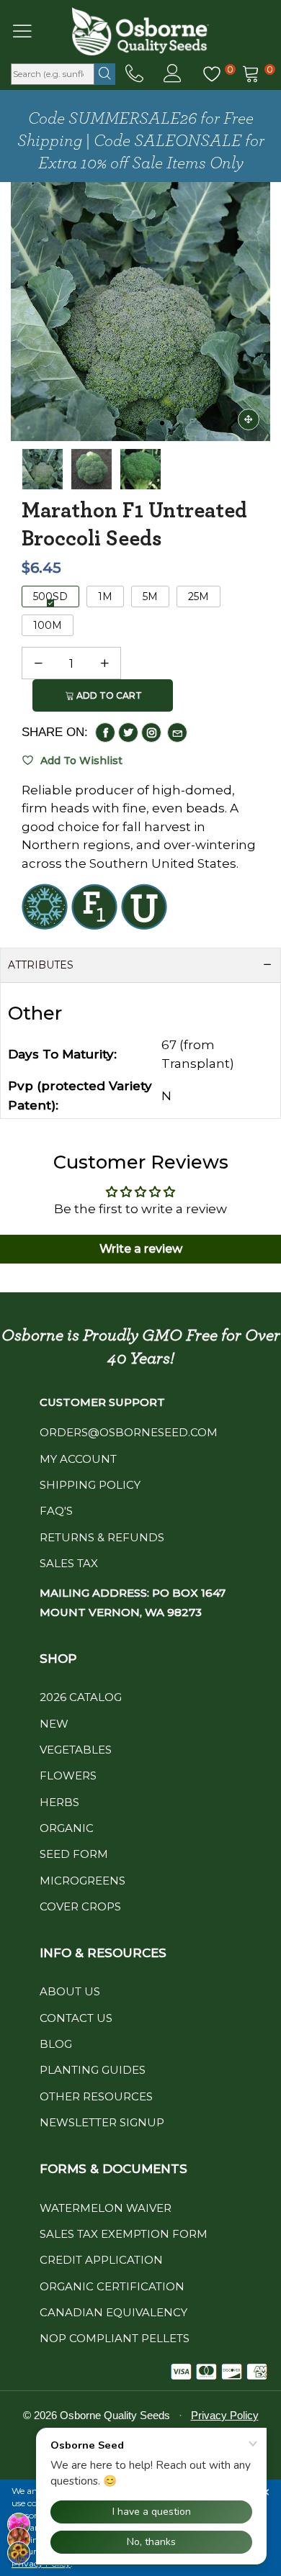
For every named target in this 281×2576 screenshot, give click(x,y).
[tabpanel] (140, 312)
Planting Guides (93, 2070)
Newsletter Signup (102, 2122)
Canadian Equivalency (113, 2312)
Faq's (56, 1511)
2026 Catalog (81, 1697)
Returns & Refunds (102, 1537)
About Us (70, 1991)
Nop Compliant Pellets (115, 2338)
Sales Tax (69, 1563)
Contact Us (76, 2018)
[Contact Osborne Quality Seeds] (134, 74)
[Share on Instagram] (151, 733)
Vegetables (76, 1750)
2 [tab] (140, 423)
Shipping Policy (90, 1485)
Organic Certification (112, 2286)
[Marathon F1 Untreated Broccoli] (140, 312)
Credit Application (101, 2260)
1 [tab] (119, 423)
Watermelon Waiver (106, 2208)
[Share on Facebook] (105, 733)
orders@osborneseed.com (129, 1432)
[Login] (173, 74)
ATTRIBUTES (41, 965)
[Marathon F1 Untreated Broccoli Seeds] (92, 469)
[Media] (249, 419)
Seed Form (74, 1854)
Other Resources (96, 2096)
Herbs (59, 1802)
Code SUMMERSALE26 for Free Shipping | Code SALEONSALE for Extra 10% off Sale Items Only (141, 141)
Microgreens (82, 1881)
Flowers (68, 1775)
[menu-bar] (31, 31)
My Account (78, 1459)
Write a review (141, 1249)
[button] (38, 663)
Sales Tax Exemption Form (124, 2234)
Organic (67, 1828)
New (54, 1724)
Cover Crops (80, 1906)
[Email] (177, 733)
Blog (56, 2044)
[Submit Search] (105, 74)
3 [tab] (162, 423)
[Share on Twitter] (128, 733)
